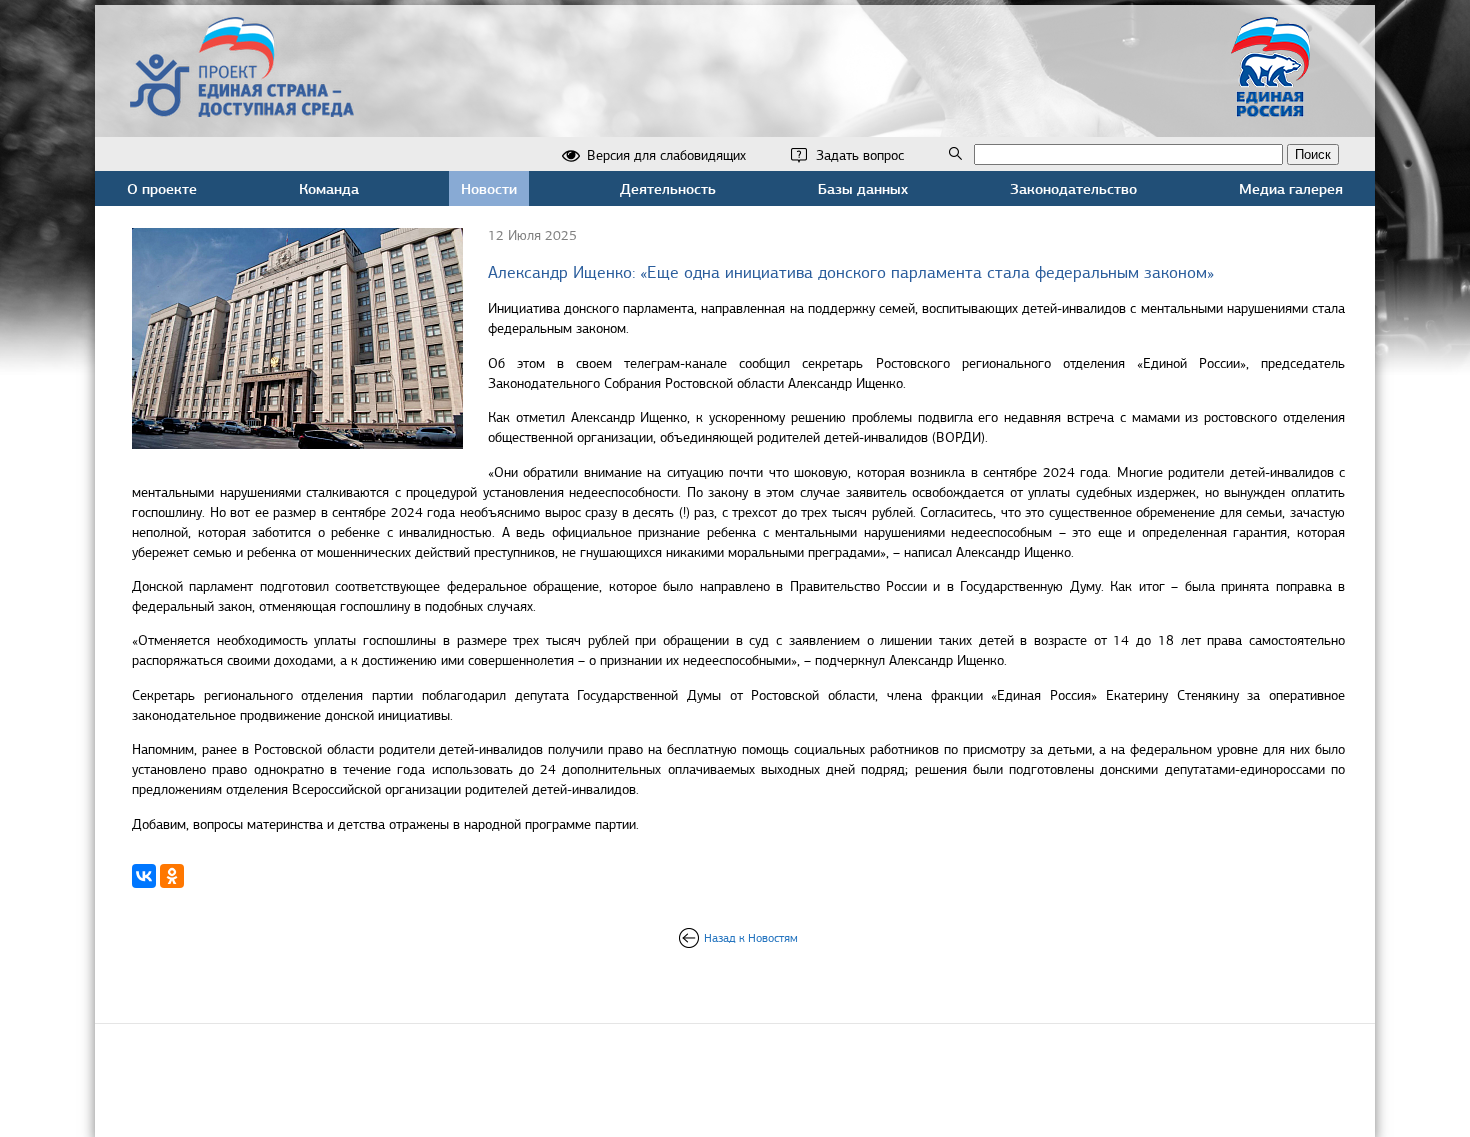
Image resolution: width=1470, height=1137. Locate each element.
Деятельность (668, 188)
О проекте (162, 188)
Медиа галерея (1291, 188)
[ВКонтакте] (144, 876)
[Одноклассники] (172, 876)
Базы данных (863, 188)
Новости (489, 188)
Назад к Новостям (751, 938)
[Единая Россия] (1270, 108)
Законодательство (1073, 188)
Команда (329, 188)
